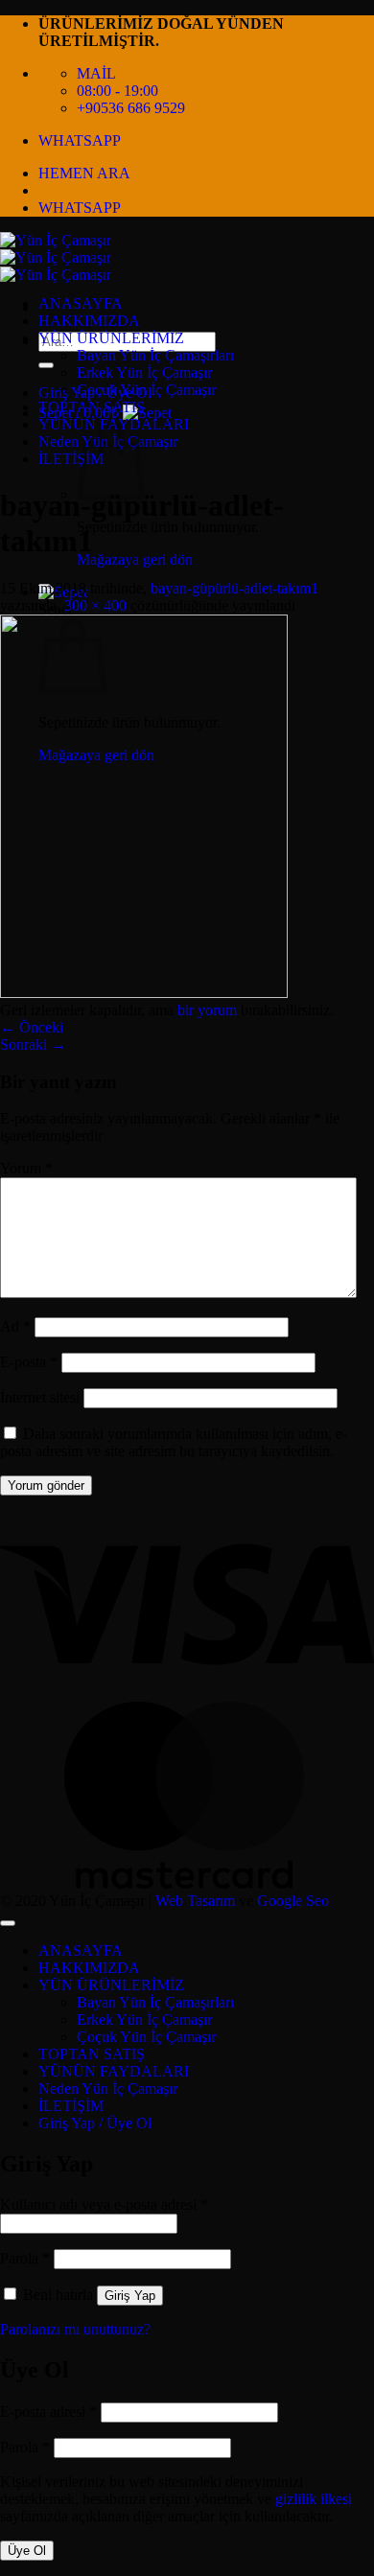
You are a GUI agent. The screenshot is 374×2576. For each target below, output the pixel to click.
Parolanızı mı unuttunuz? (75, 2329)
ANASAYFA (81, 303)
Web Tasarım (195, 1901)
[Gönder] (46, 365)
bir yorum (207, 1010)
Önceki (32, 1027)
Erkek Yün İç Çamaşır (144, 372)
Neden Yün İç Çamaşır (108, 2089)
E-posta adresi (48, 2412)
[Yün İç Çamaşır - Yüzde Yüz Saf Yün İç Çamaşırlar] (56, 257)
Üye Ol (27, 2551)
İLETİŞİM (71, 459)
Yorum (26, 1168)
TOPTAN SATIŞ (92, 407)
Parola (25, 2258)
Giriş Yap (130, 2296)
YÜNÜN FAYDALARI (114, 2071)
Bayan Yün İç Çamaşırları (155, 355)
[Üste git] (8, 1923)
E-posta (29, 1362)
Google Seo (293, 1901)
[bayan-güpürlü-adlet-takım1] (144, 993)
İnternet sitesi (40, 1397)
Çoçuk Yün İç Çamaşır (146, 390)
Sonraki (33, 1044)
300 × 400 (95, 605)
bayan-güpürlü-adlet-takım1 (234, 588)
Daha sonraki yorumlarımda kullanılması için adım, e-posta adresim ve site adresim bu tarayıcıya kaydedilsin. (174, 1442)
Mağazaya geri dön (135, 559)
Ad (15, 1326)
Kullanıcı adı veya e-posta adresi (104, 2205)
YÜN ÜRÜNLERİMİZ (111, 338)
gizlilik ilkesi (314, 2499)
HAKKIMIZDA (89, 321)
